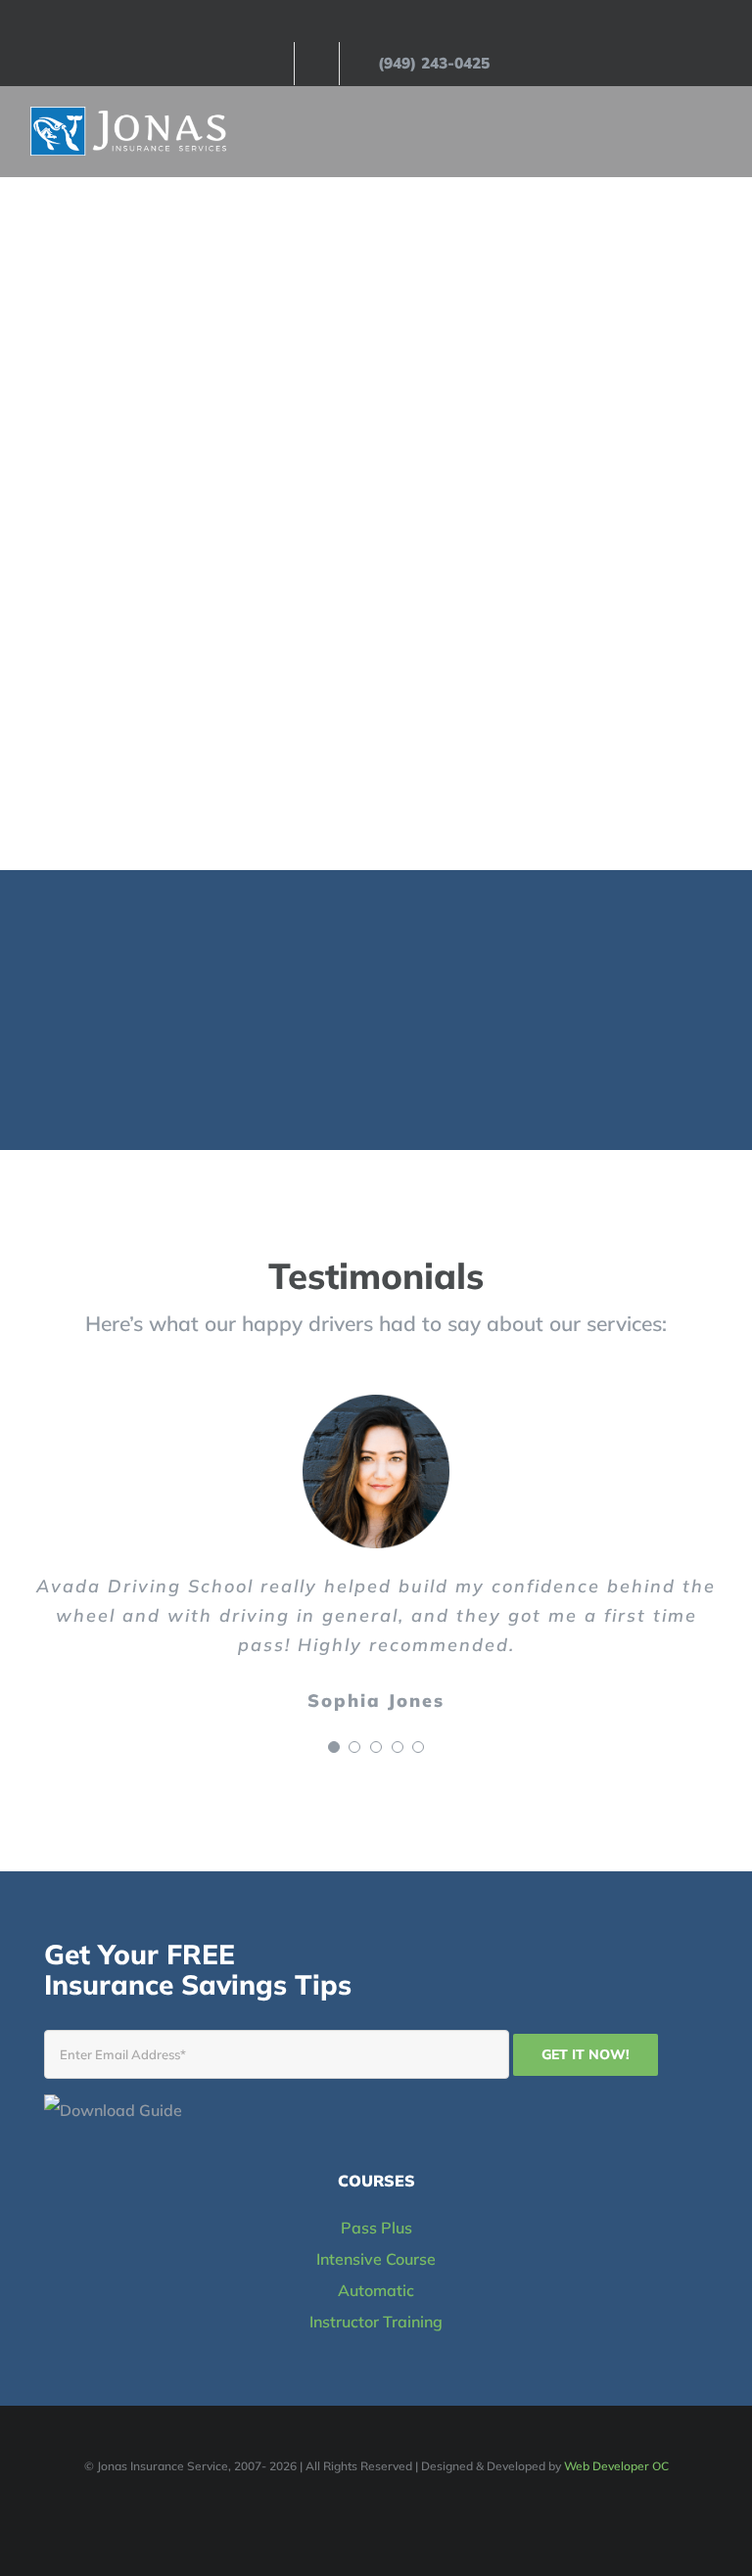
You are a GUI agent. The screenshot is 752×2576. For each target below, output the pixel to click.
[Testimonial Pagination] (334, 1747)
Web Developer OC (616, 2466)
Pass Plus (376, 2228)
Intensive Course (376, 2259)
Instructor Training (376, 2322)
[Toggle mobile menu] (715, 132)
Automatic (376, 2290)
